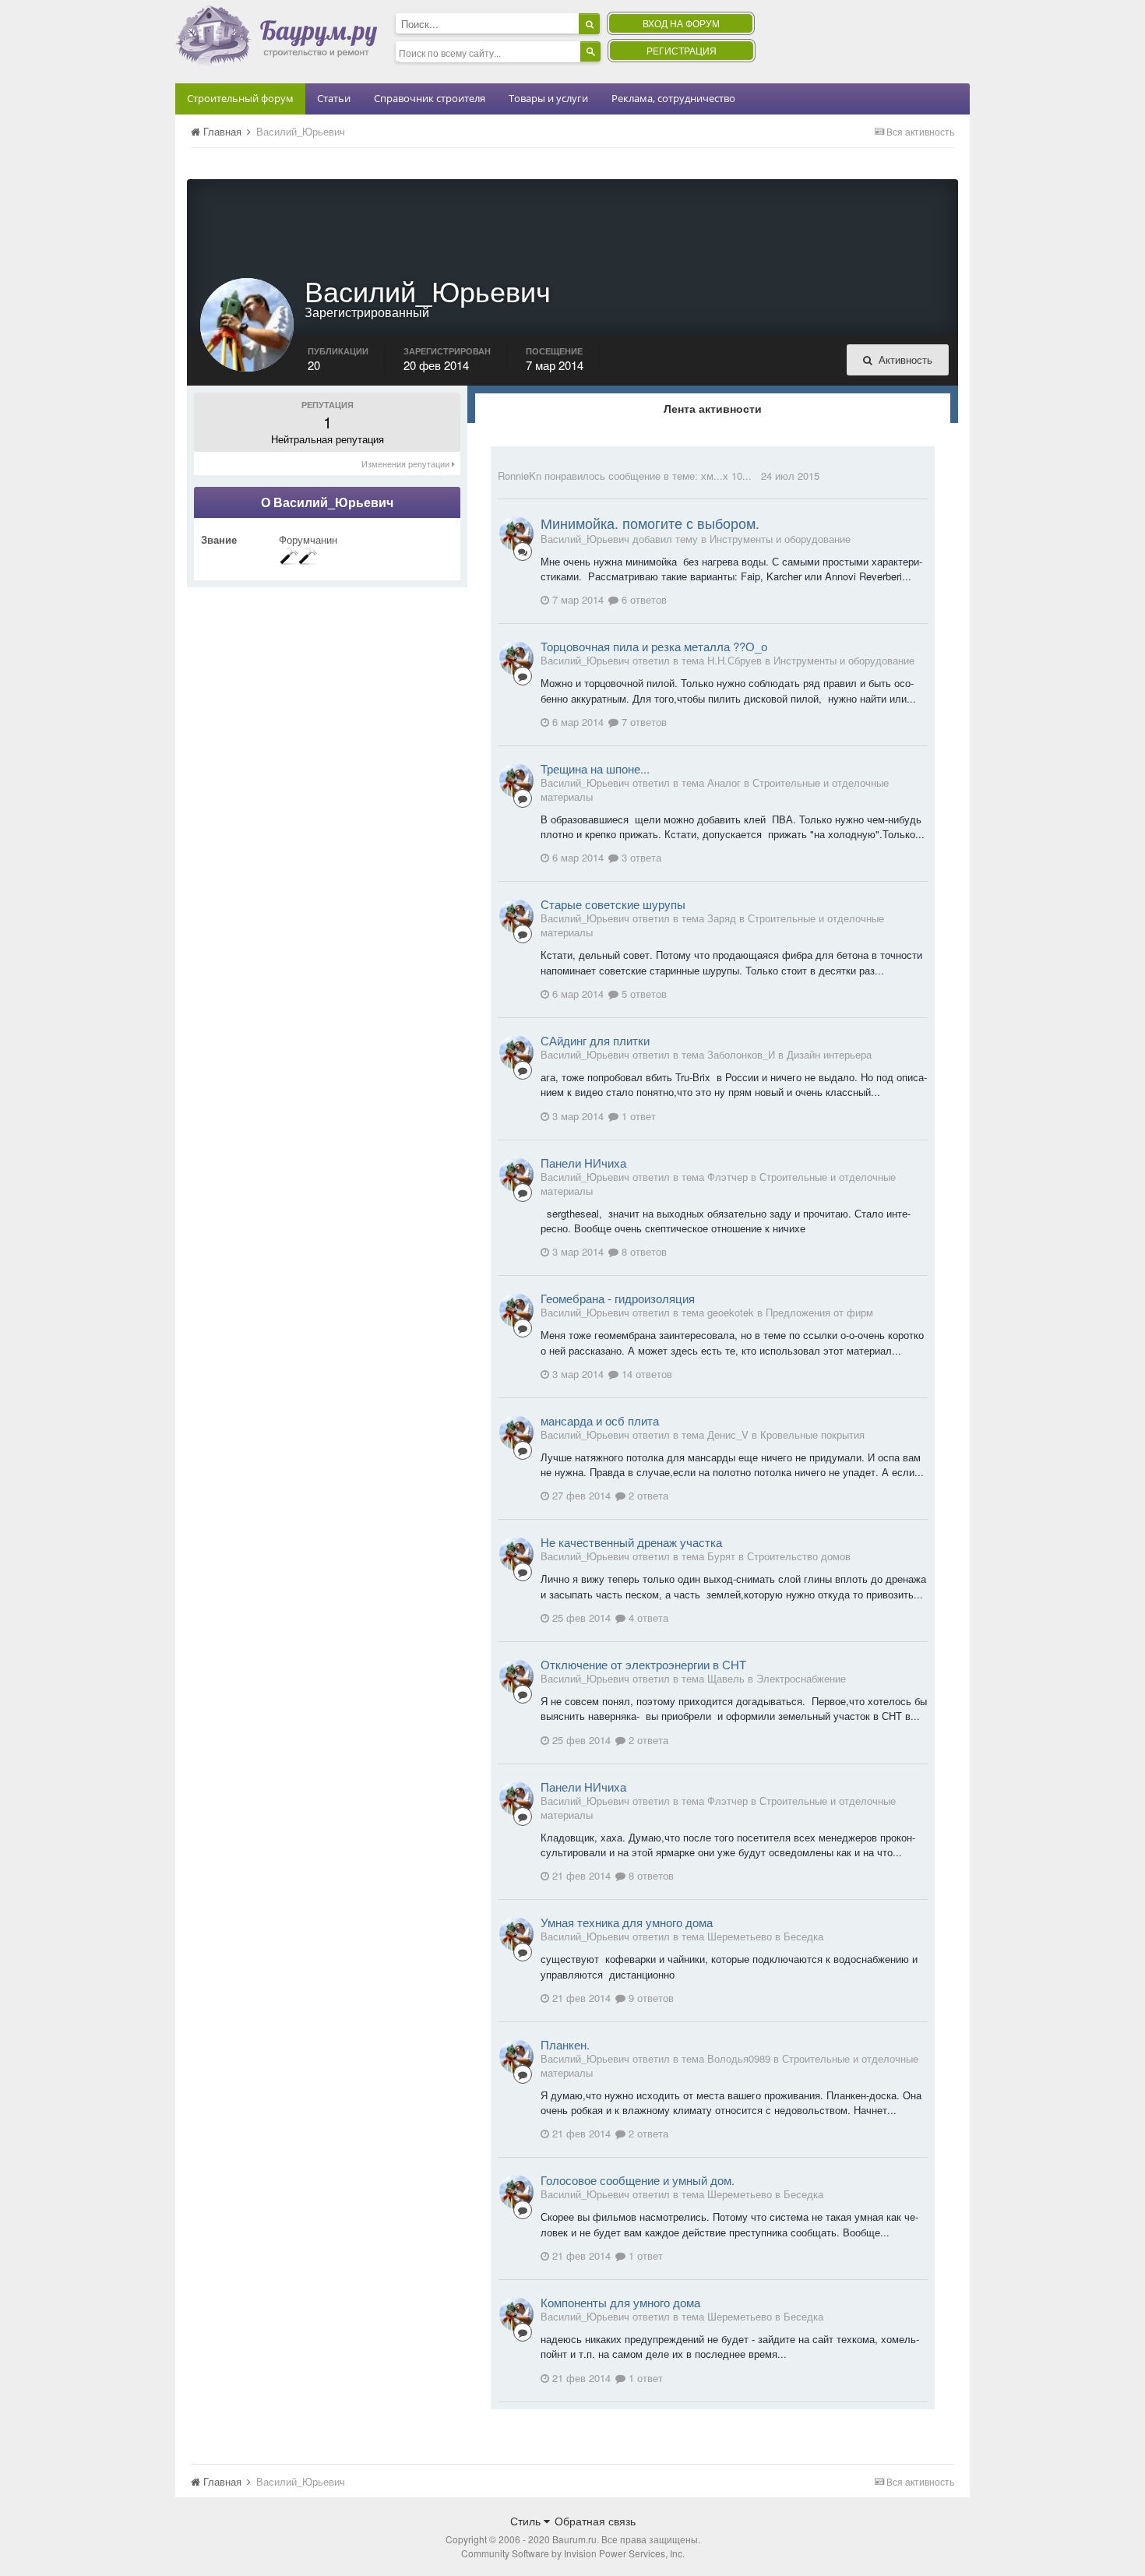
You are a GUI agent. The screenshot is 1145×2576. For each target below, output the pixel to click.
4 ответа (647, 1617)
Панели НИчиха (583, 1163)
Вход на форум (681, 23)
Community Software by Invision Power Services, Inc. (573, 2553)
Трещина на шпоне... (595, 768)
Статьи (334, 98)
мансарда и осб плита (600, 1420)
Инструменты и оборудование (780, 539)
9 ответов (650, 1998)
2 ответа (647, 1495)
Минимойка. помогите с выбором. (650, 523)
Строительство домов (799, 1556)
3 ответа (640, 857)
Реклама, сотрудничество (673, 98)
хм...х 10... (726, 476)
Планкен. (565, 2044)
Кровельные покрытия (812, 1434)
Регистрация (682, 50)
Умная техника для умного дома (627, 1922)
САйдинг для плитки (595, 1040)
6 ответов (643, 599)
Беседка (803, 1936)
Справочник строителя (430, 98)
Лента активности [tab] (713, 408)
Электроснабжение (801, 1678)
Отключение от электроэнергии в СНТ (643, 1664)
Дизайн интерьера (829, 1054)
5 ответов (643, 994)
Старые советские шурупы (613, 904)
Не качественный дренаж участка (631, 1542)
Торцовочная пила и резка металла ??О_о (654, 646)
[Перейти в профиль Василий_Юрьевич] (516, 534)
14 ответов (645, 1374)
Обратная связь (595, 2521)
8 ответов (643, 1251)
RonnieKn (520, 476)
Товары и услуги (548, 98)
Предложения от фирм (819, 1312)
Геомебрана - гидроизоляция (618, 1298)
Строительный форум (240, 98)
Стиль (527, 2521)
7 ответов (643, 722)
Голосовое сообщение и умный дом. (638, 2180)
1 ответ (637, 1116)
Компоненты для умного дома (620, 2302)
